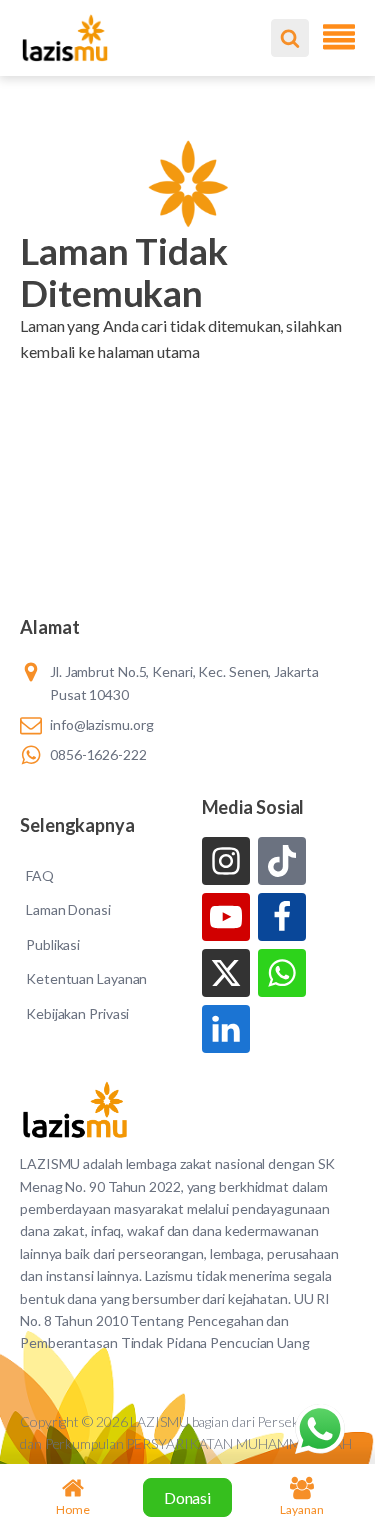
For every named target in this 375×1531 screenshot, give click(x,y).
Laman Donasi (68, 909)
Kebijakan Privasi (77, 1013)
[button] (187, 377)
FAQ (40, 875)
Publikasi (53, 944)
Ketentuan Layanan (86, 978)
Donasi (187, 1497)
